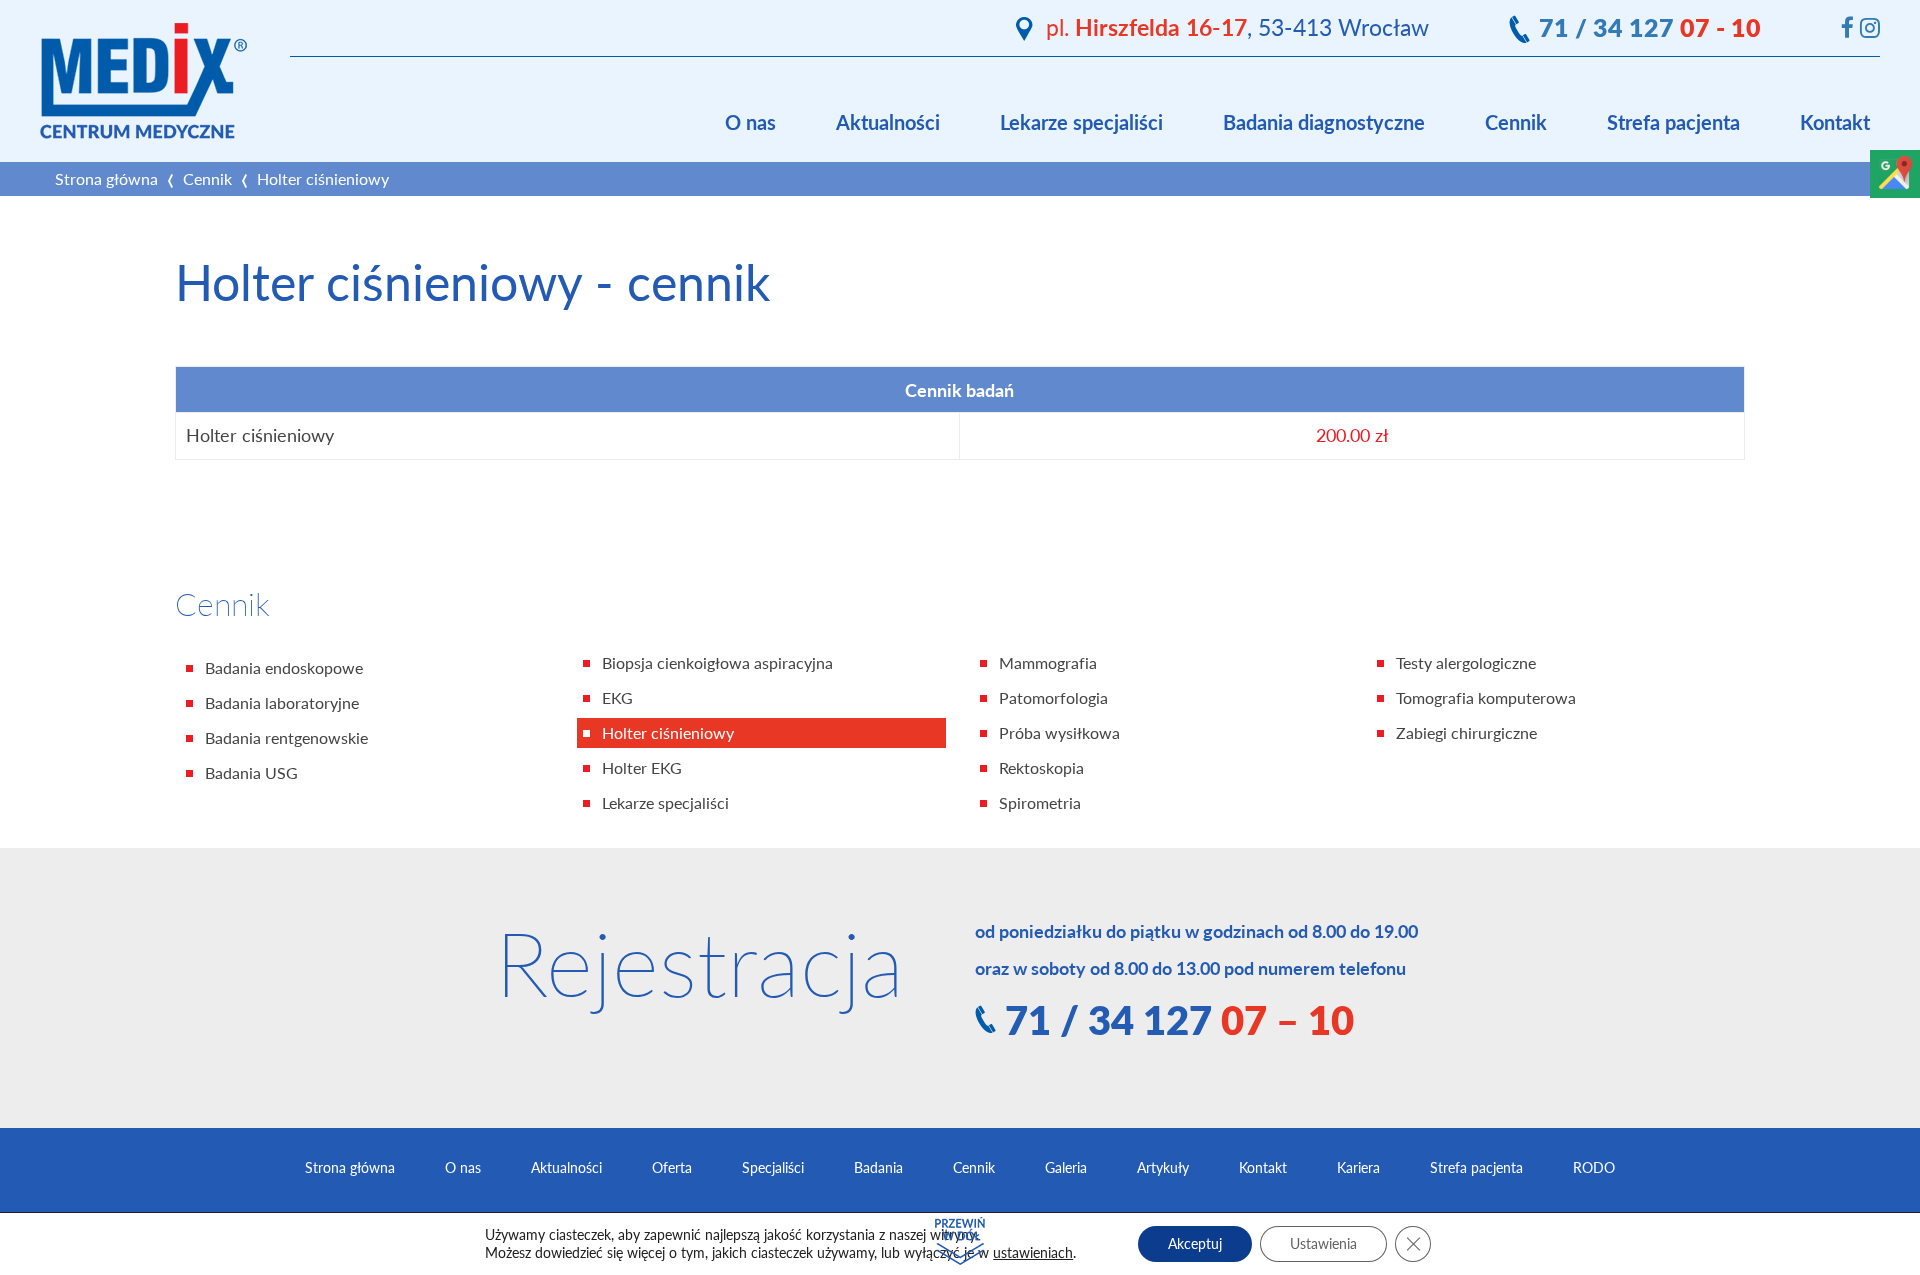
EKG (617, 698)
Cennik (1516, 122)
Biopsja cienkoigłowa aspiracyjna (717, 663)
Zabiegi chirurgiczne (1466, 733)
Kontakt (1835, 122)
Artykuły (1163, 1167)
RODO (1594, 1167)
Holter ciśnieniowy (668, 733)
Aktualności (888, 122)
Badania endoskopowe (284, 668)
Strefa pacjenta (1673, 122)
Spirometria (1040, 803)
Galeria (1066, 1167)
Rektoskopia (1041, 768)
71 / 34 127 (1650, 27)
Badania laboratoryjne (282, 703)
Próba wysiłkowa (1059, 733)
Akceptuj (1195, 1243)
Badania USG (251, 773)
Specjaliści (773, 1167)
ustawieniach (1033, 1253)
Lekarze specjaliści (1081, 122)
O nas (750, 122)
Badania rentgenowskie (286, 738)
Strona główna (106, 179)
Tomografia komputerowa (1486, 698)
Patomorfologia (1053, 698)
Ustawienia (1323, 1243)
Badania (878, 1167)
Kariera (1358, 1167)
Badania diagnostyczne (1324, 122)
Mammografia (1048, 663)
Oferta (672, 1167)
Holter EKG (642, 768)
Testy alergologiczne (1466, 663)
